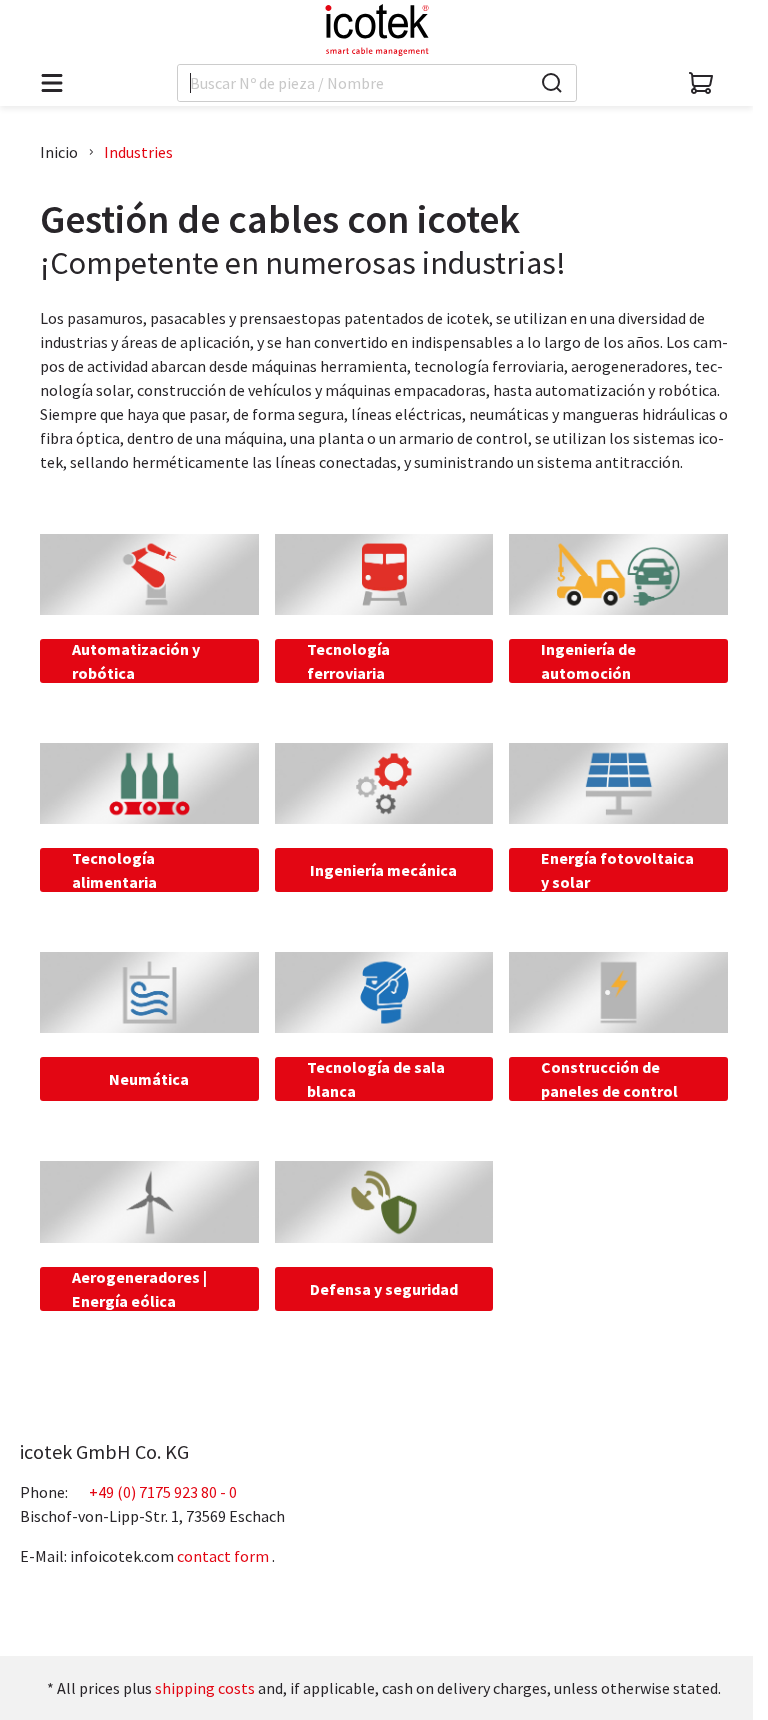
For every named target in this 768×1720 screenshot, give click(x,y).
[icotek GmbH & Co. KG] (377, 30)
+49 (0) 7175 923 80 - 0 (163, 1492)
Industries (138, 152)
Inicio (59, 152)
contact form (223, 1556)
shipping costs (205, 1688)
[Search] (552, 83)
